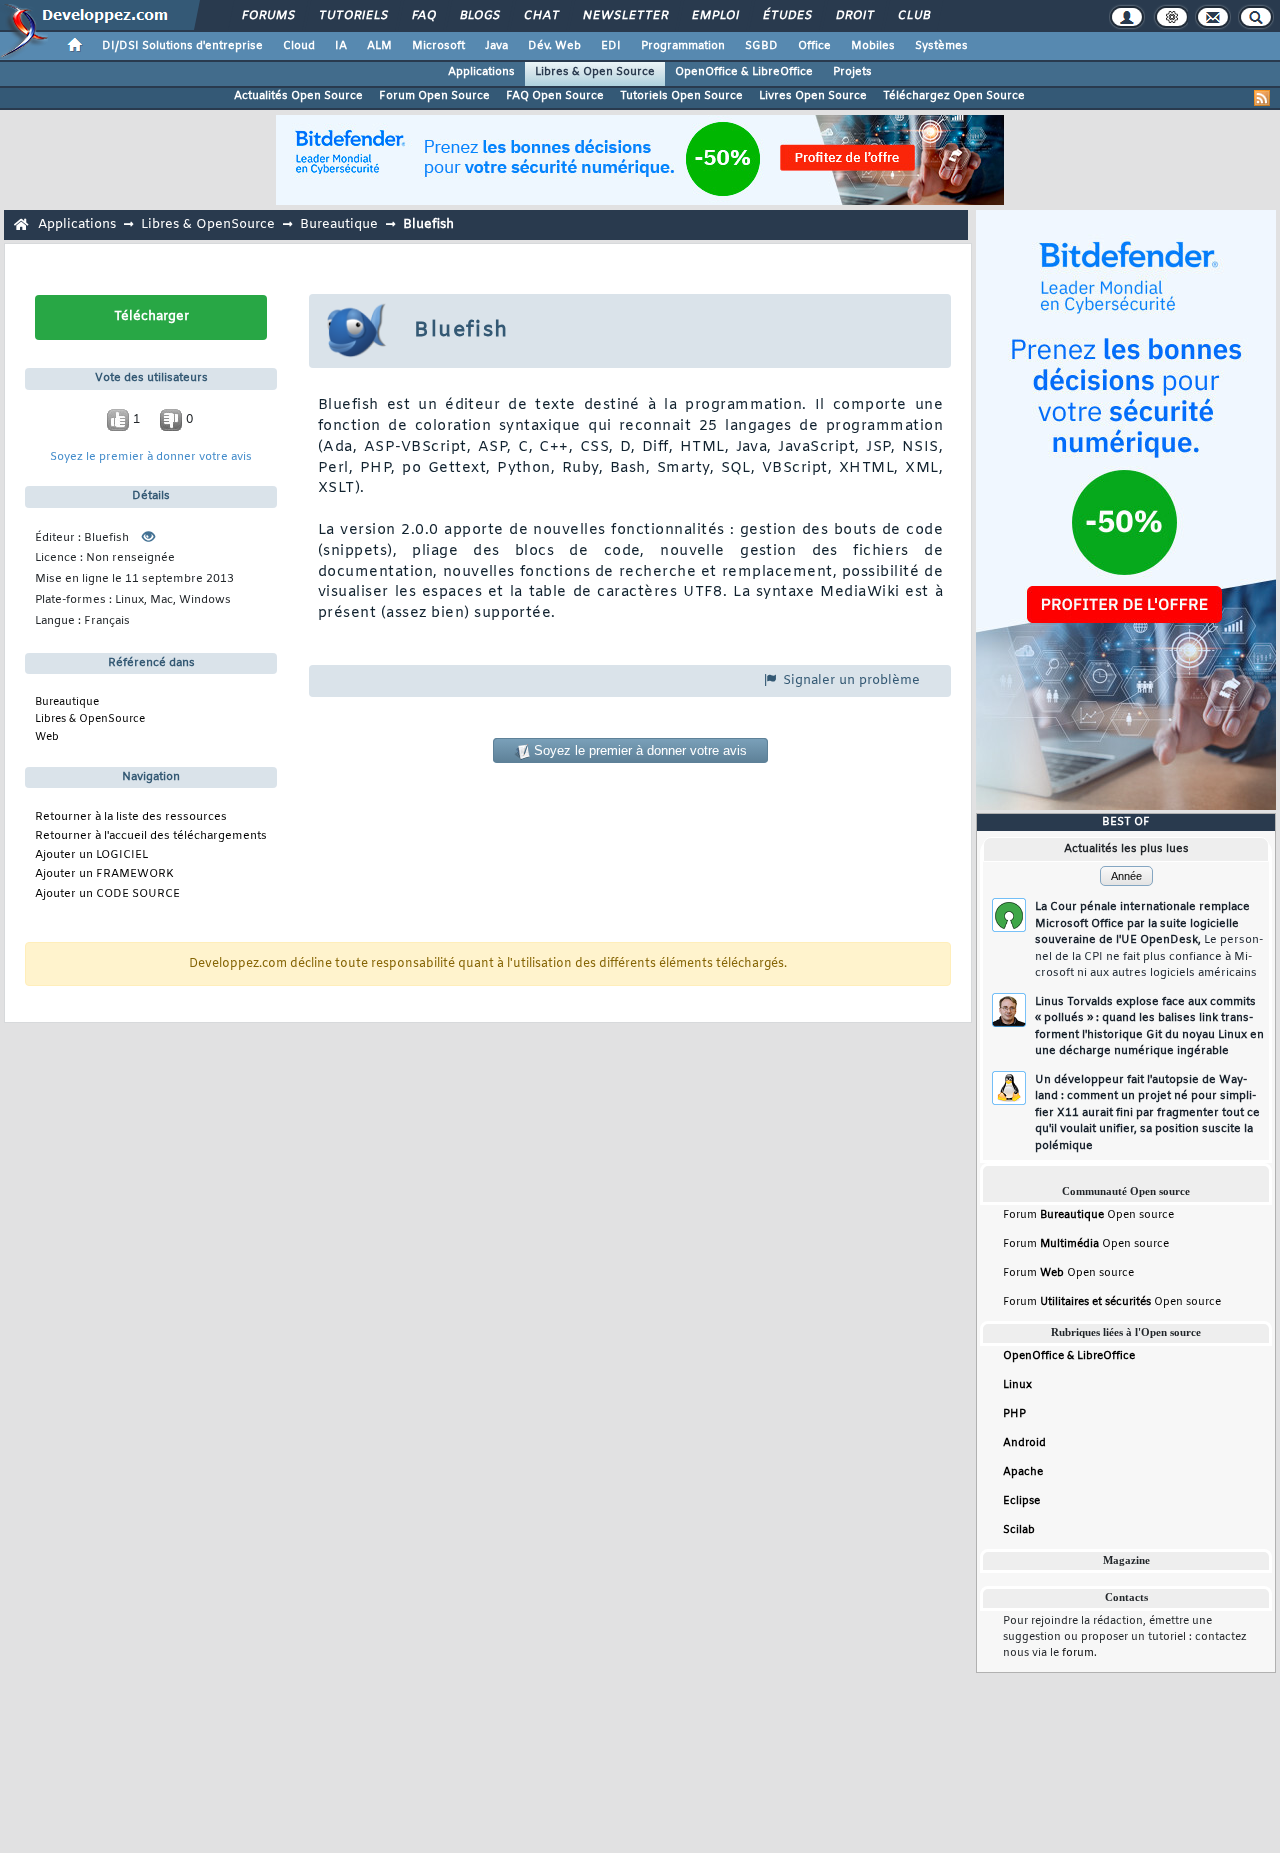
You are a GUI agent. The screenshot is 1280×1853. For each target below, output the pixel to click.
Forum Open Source (434, 96)
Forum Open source (1088, 1215)
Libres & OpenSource (208, 224)
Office (814, 46)
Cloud (299, 46)
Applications (481, 72)
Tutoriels (352, 16)
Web (47, 737)
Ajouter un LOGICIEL (91, 855)
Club (913, 16)
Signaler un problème (849, 680)
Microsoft (438, 46)
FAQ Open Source (555, 96)
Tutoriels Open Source (681, 96)
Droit (854, 16)
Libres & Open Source (595, 72)
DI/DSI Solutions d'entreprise (182, 46)
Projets (852, 72)
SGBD (761, 46)
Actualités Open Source (298, 96)
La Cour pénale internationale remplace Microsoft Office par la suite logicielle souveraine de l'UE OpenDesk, (1149, 940)
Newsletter (624, 16)
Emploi (714, 16)
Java (496, 46)
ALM (379, 46)
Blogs (479, 16)
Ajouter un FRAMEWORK (104, 874)
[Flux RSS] (1262, 98)
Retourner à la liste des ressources (131, 817)
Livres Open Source (813, 96)
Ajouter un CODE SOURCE (107, 894)
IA (341, 46)
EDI (611, 46)
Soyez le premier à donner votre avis (151, 457)
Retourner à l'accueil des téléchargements (151, 836)
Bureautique (339, 224)
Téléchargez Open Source (954, 96)
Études (786, 16)
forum (1078, 1653)
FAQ (423, 16)
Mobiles (873, 46)
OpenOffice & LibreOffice (744, 72)
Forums (267, 16)
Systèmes (941, 46)
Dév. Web (554, 46)
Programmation (683, 46)
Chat (540, 16)
